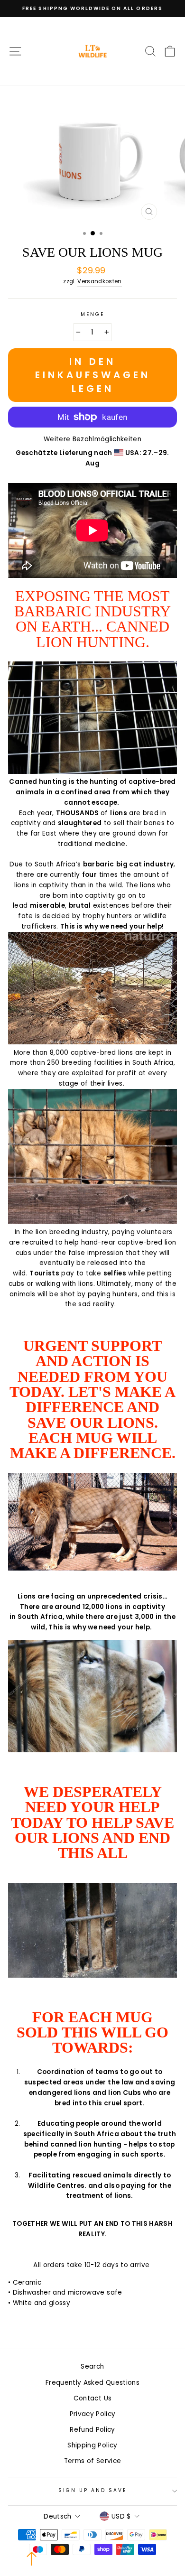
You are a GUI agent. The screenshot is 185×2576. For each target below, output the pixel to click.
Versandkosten (99, 281)
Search (92, 2367)
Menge (92, 314)
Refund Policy (92, 2430)
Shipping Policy (92, 2445)
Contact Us (92, 2398)
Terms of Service (92, 2461)
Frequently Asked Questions (92, 2383)
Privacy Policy (93, 2414)
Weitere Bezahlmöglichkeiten (92, 439)
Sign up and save (93, 2490)
